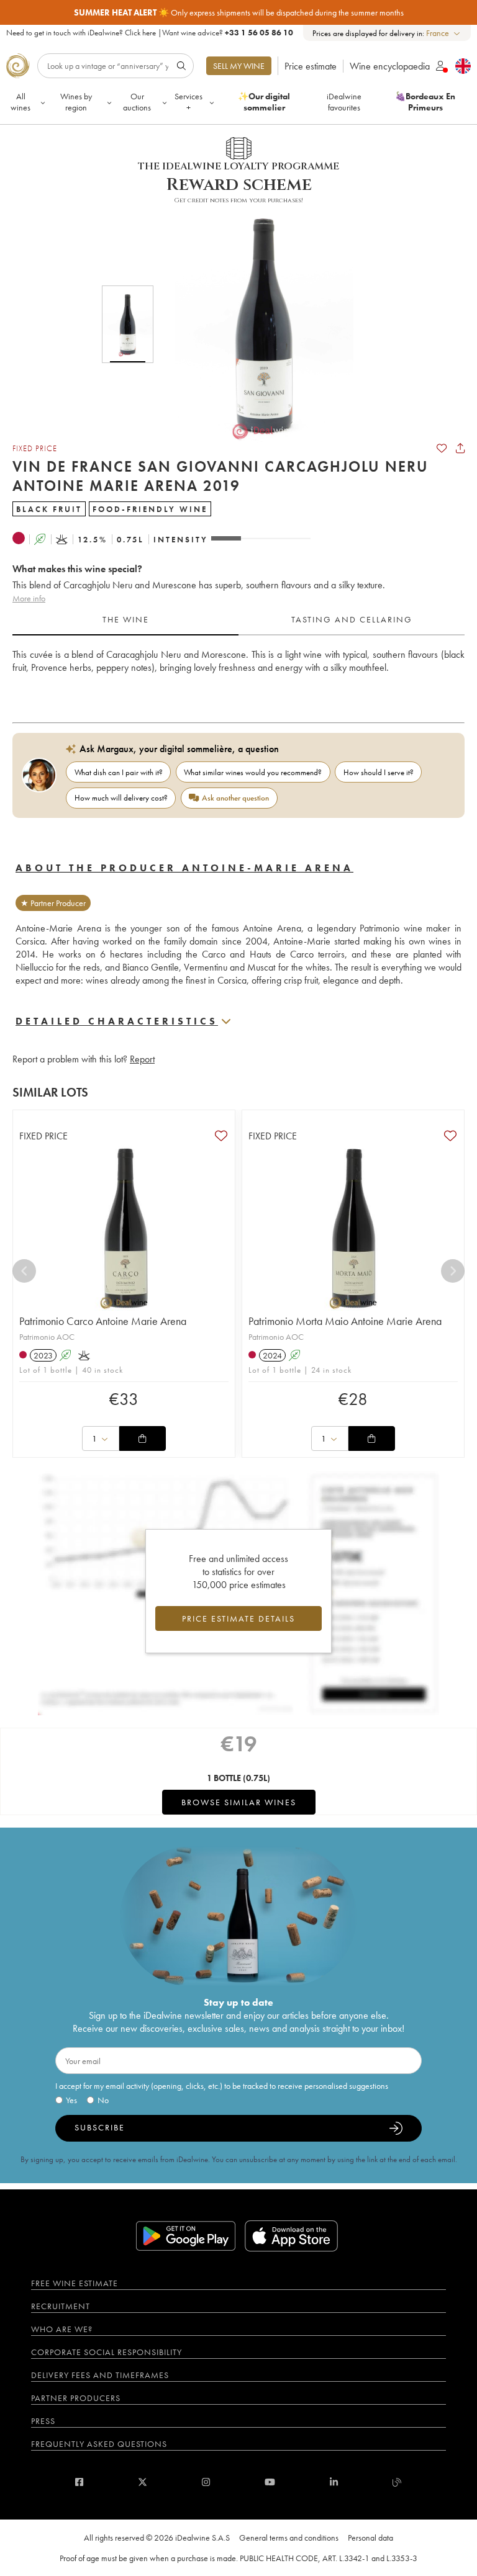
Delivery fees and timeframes (100, 2375)
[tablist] (238, 620)
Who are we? (62, 2329)
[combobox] (444, 33)
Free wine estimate (75, 2283)
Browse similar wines (239, 1802)
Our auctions (137, 102)
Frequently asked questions (99, 2444)
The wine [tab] (126, 619)
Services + (189, 102)
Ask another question (235, 798)
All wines (20, 102)
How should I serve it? (379, 772)
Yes (71, 2100)
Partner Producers (76, 2398)
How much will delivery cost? (121, 798)
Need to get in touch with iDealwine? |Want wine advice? (150, 33)
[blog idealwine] (397, 2482)
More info (29, 598)
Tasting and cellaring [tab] (352, 619)
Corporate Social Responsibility (107, 2352)
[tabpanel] (238, 674)
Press (43, 2421)
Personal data (370, 2538)
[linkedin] (334, 2482)
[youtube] (270, 2482)
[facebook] (79, 2482)
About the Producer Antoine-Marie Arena (184, 868)
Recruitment (61, 2306)
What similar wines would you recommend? (253, 772)
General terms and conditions (289, 2538)
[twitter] (143, 2482)
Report (142, 1059)
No (103, 2100)
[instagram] (206, 2482)
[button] (256, 324)
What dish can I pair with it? (119, 772)
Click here (140, 33)
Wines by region (76, 102)
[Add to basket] (142, 1438)
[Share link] (460, 448)
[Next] (453, 1271)
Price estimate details (238, 1618)
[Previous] (24, 1271)
